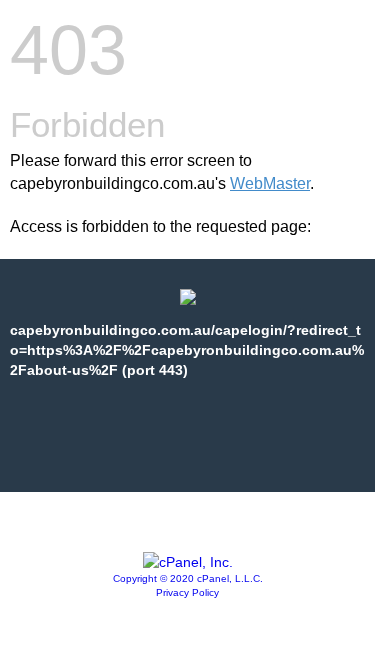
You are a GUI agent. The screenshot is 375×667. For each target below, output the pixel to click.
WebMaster (270, 183)
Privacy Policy (187, 592)
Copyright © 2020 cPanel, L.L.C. (188, 578)
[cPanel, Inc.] (188, 562)
